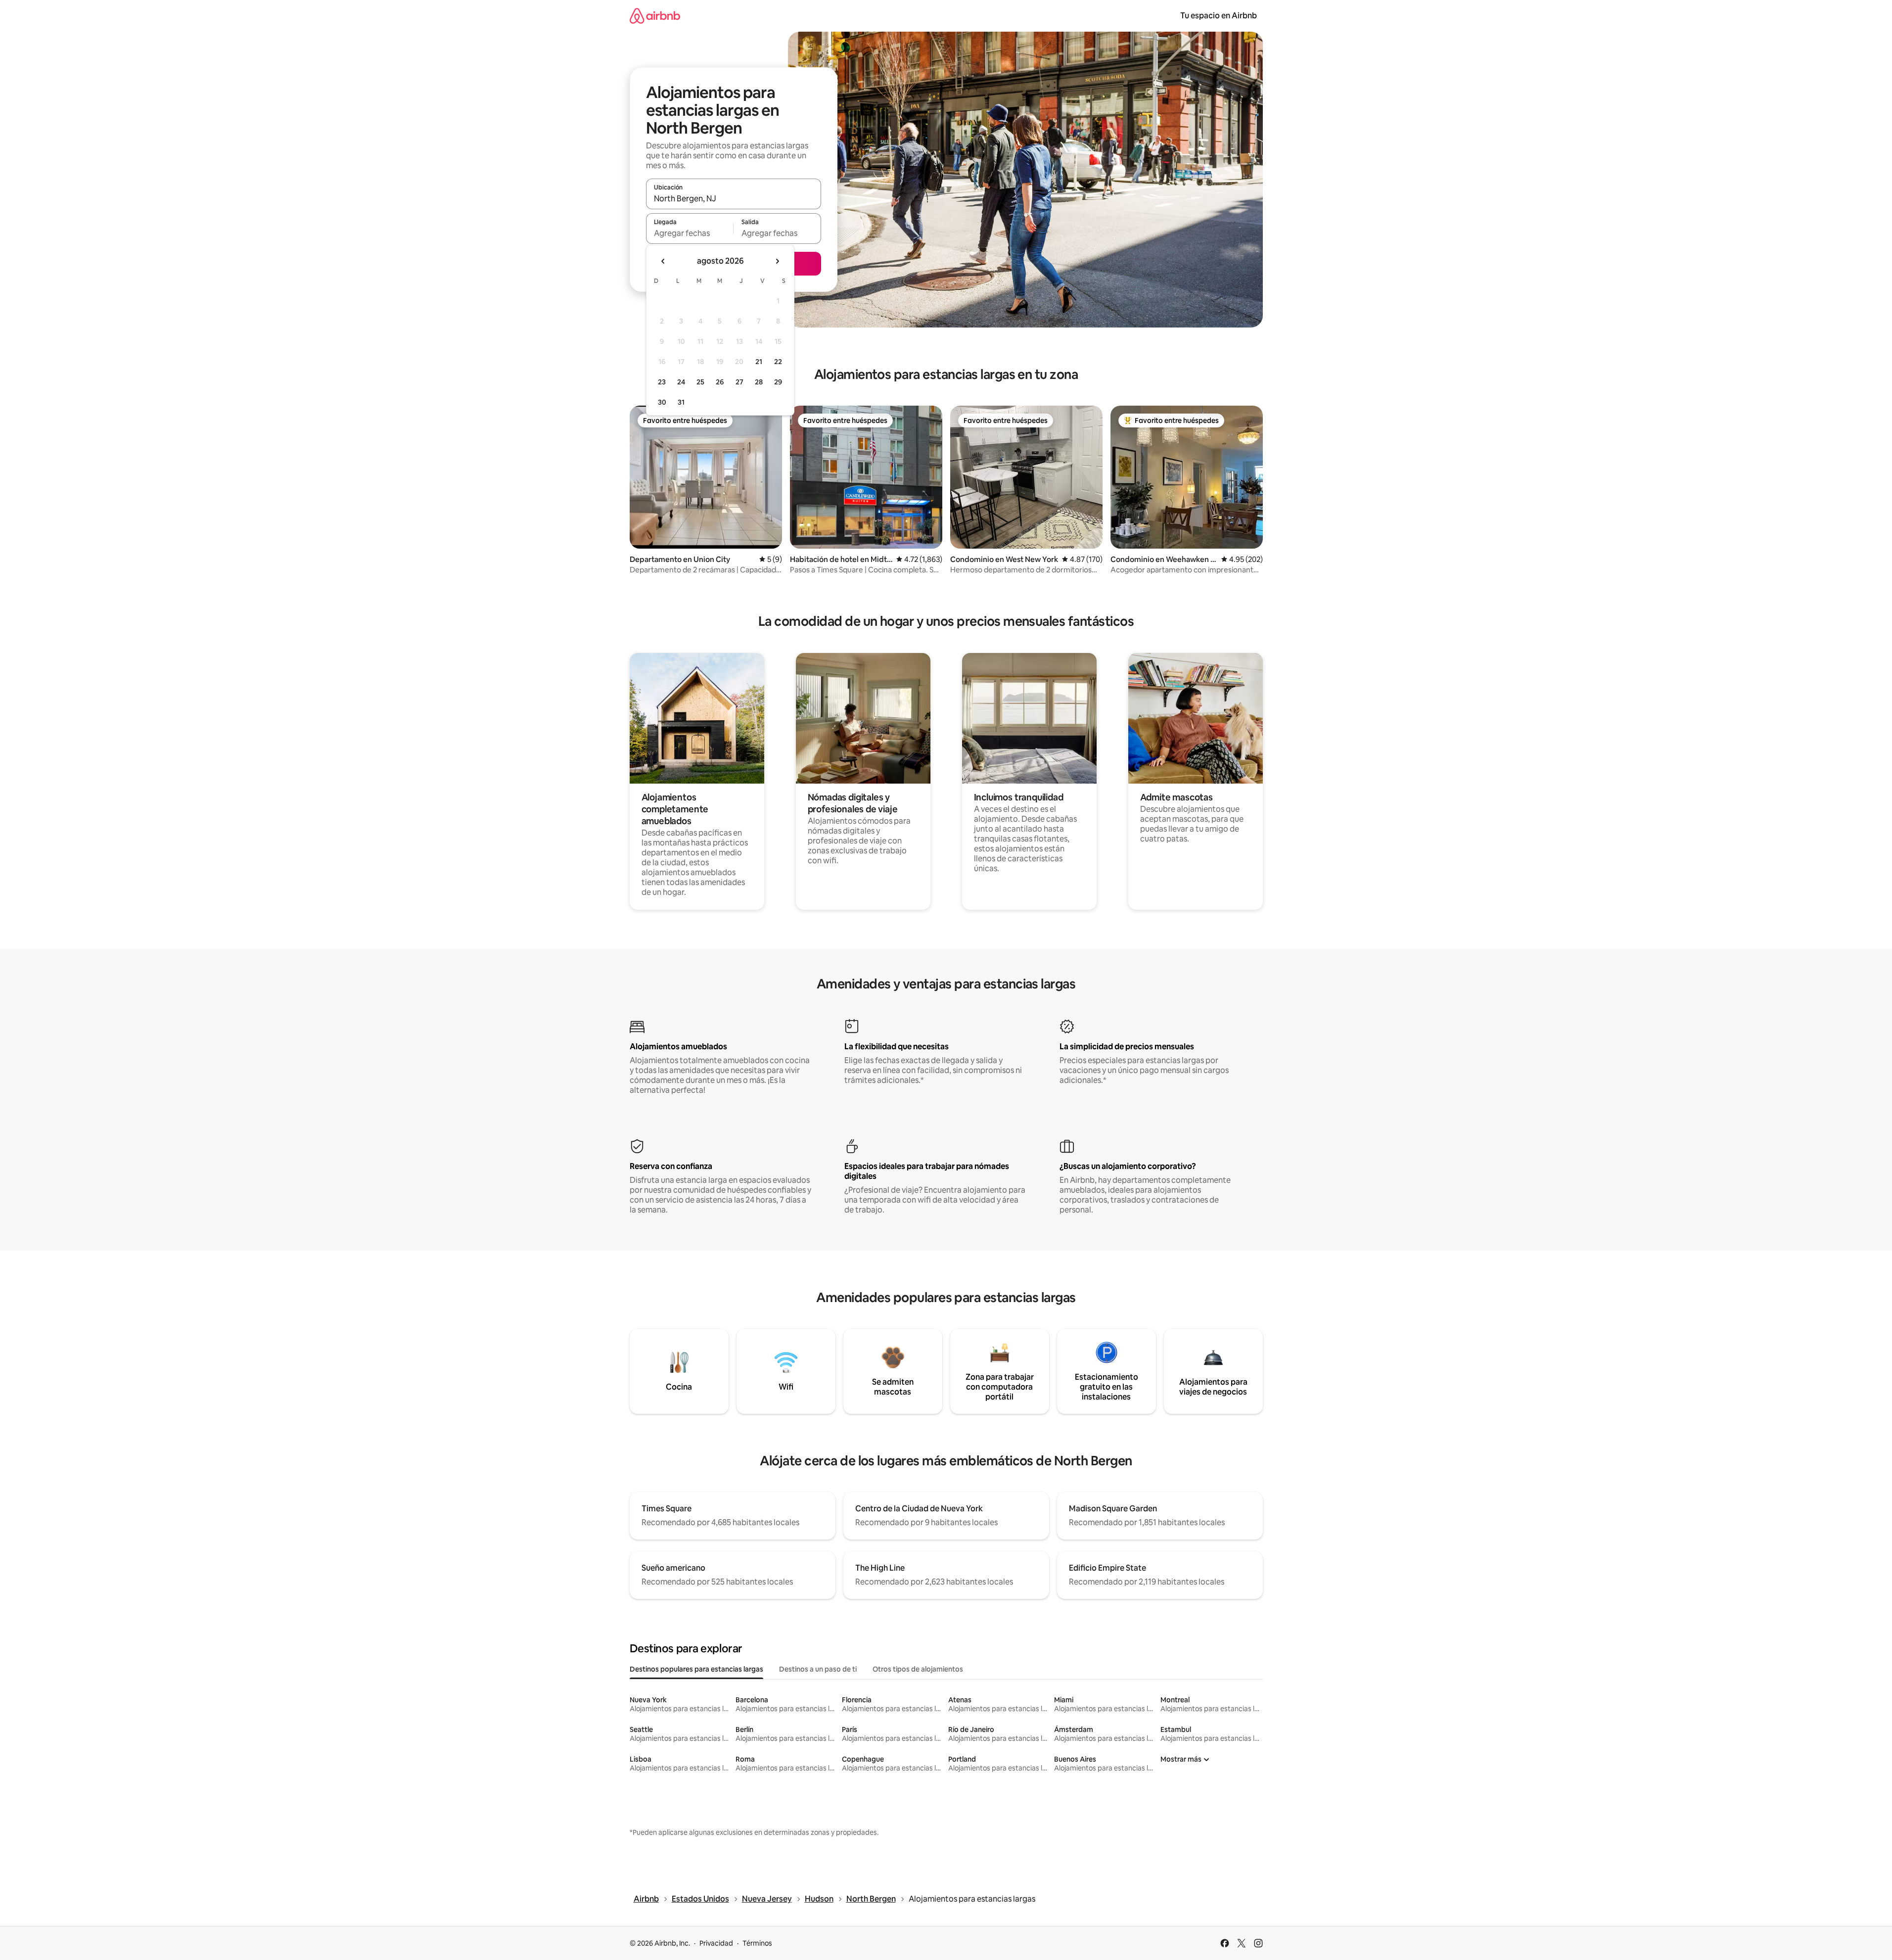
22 (778, 362)
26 (720, 382)
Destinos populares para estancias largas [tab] (696, 1669)
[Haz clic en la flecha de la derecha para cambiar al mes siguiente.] (777, 261)
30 (662, 402)
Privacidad (716, 1943)
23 (662, 382)
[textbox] (690, 233)
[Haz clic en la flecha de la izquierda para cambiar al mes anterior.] (663, 261)
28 (759, 382)
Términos (757, 1943)
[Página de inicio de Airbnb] (655, 16)
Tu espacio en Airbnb (1219, 16)
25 (700, 382)
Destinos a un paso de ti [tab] (818, 1669)
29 (778, 382)
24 (681, 382)
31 (681, 402)
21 (759, 362)
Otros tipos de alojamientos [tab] (918, 1669)
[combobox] (734, 198)
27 (739, 382)
